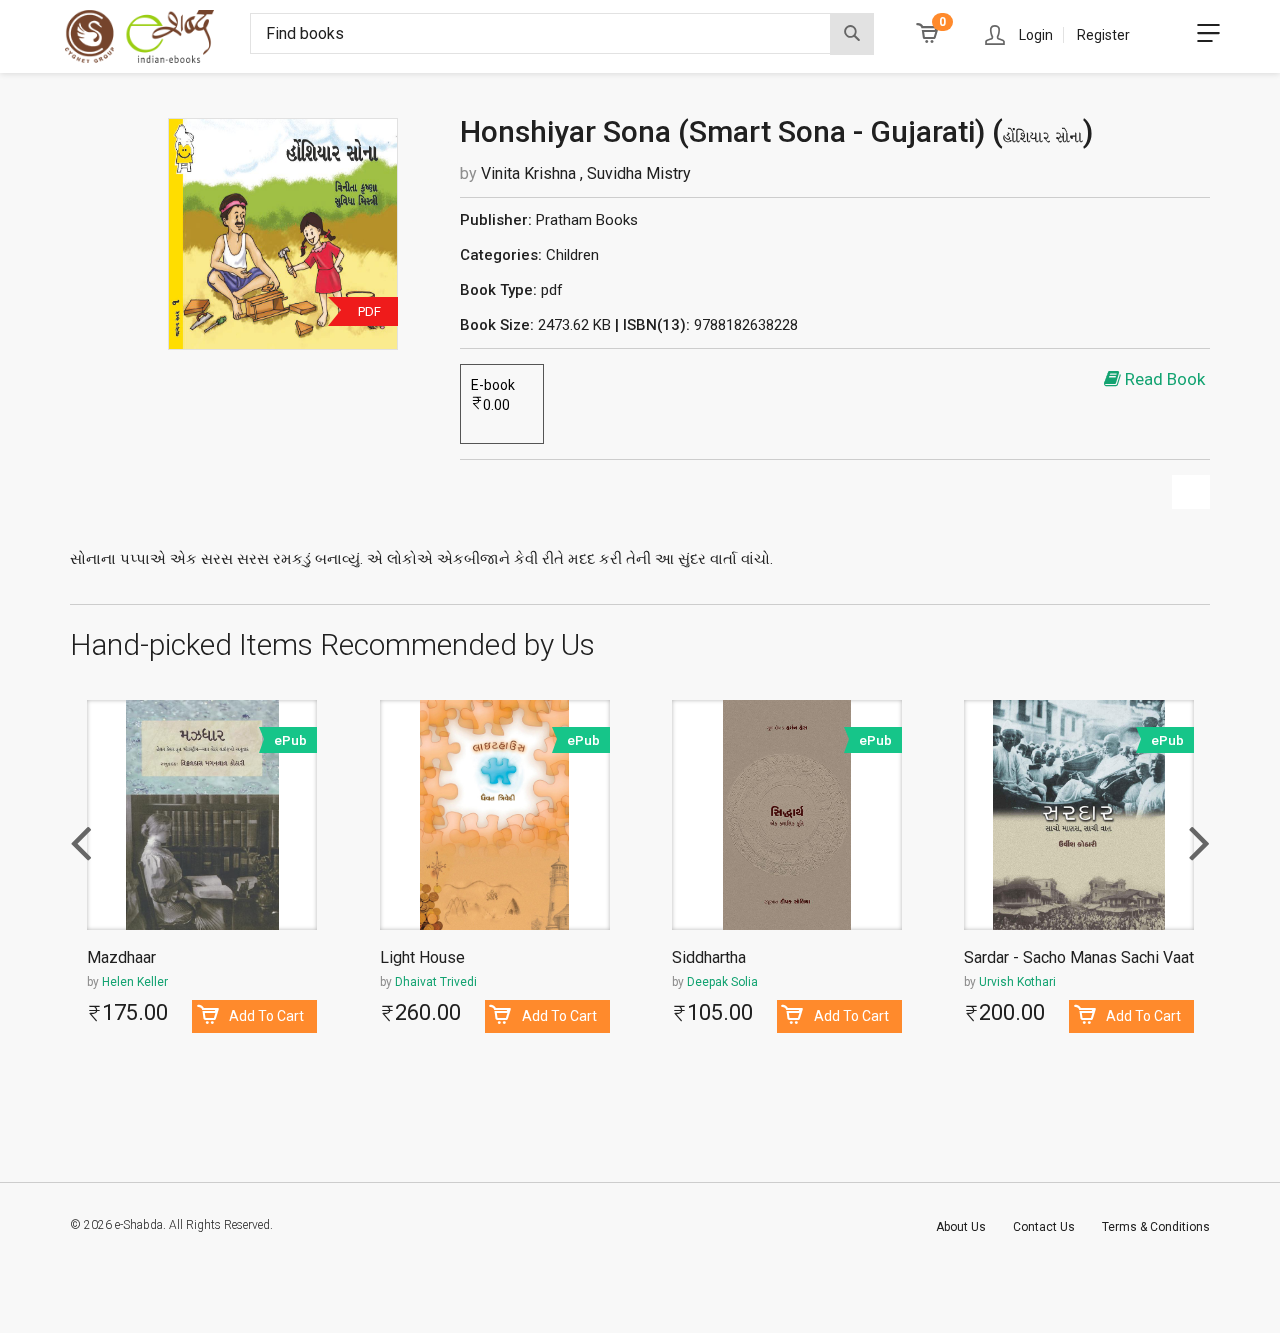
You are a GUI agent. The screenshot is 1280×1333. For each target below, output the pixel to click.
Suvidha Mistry (639, 173)
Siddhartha (709, 958)
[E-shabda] (158, 36)
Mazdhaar (121, 958)
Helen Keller (135, 982)
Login (1036, 35)
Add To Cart (266, 1016)
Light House (422, 958)
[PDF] (283, 233)
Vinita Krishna (530, 173)
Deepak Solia (722, 982)
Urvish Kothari (1017, 982)
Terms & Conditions (1156, 1227)
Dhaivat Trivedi (436, 982)
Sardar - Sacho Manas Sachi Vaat (1079, 958)
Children (572, 255)
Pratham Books (587, 220)
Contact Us (1044, 1227)
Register (1103, 35)
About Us (961, 1227)
